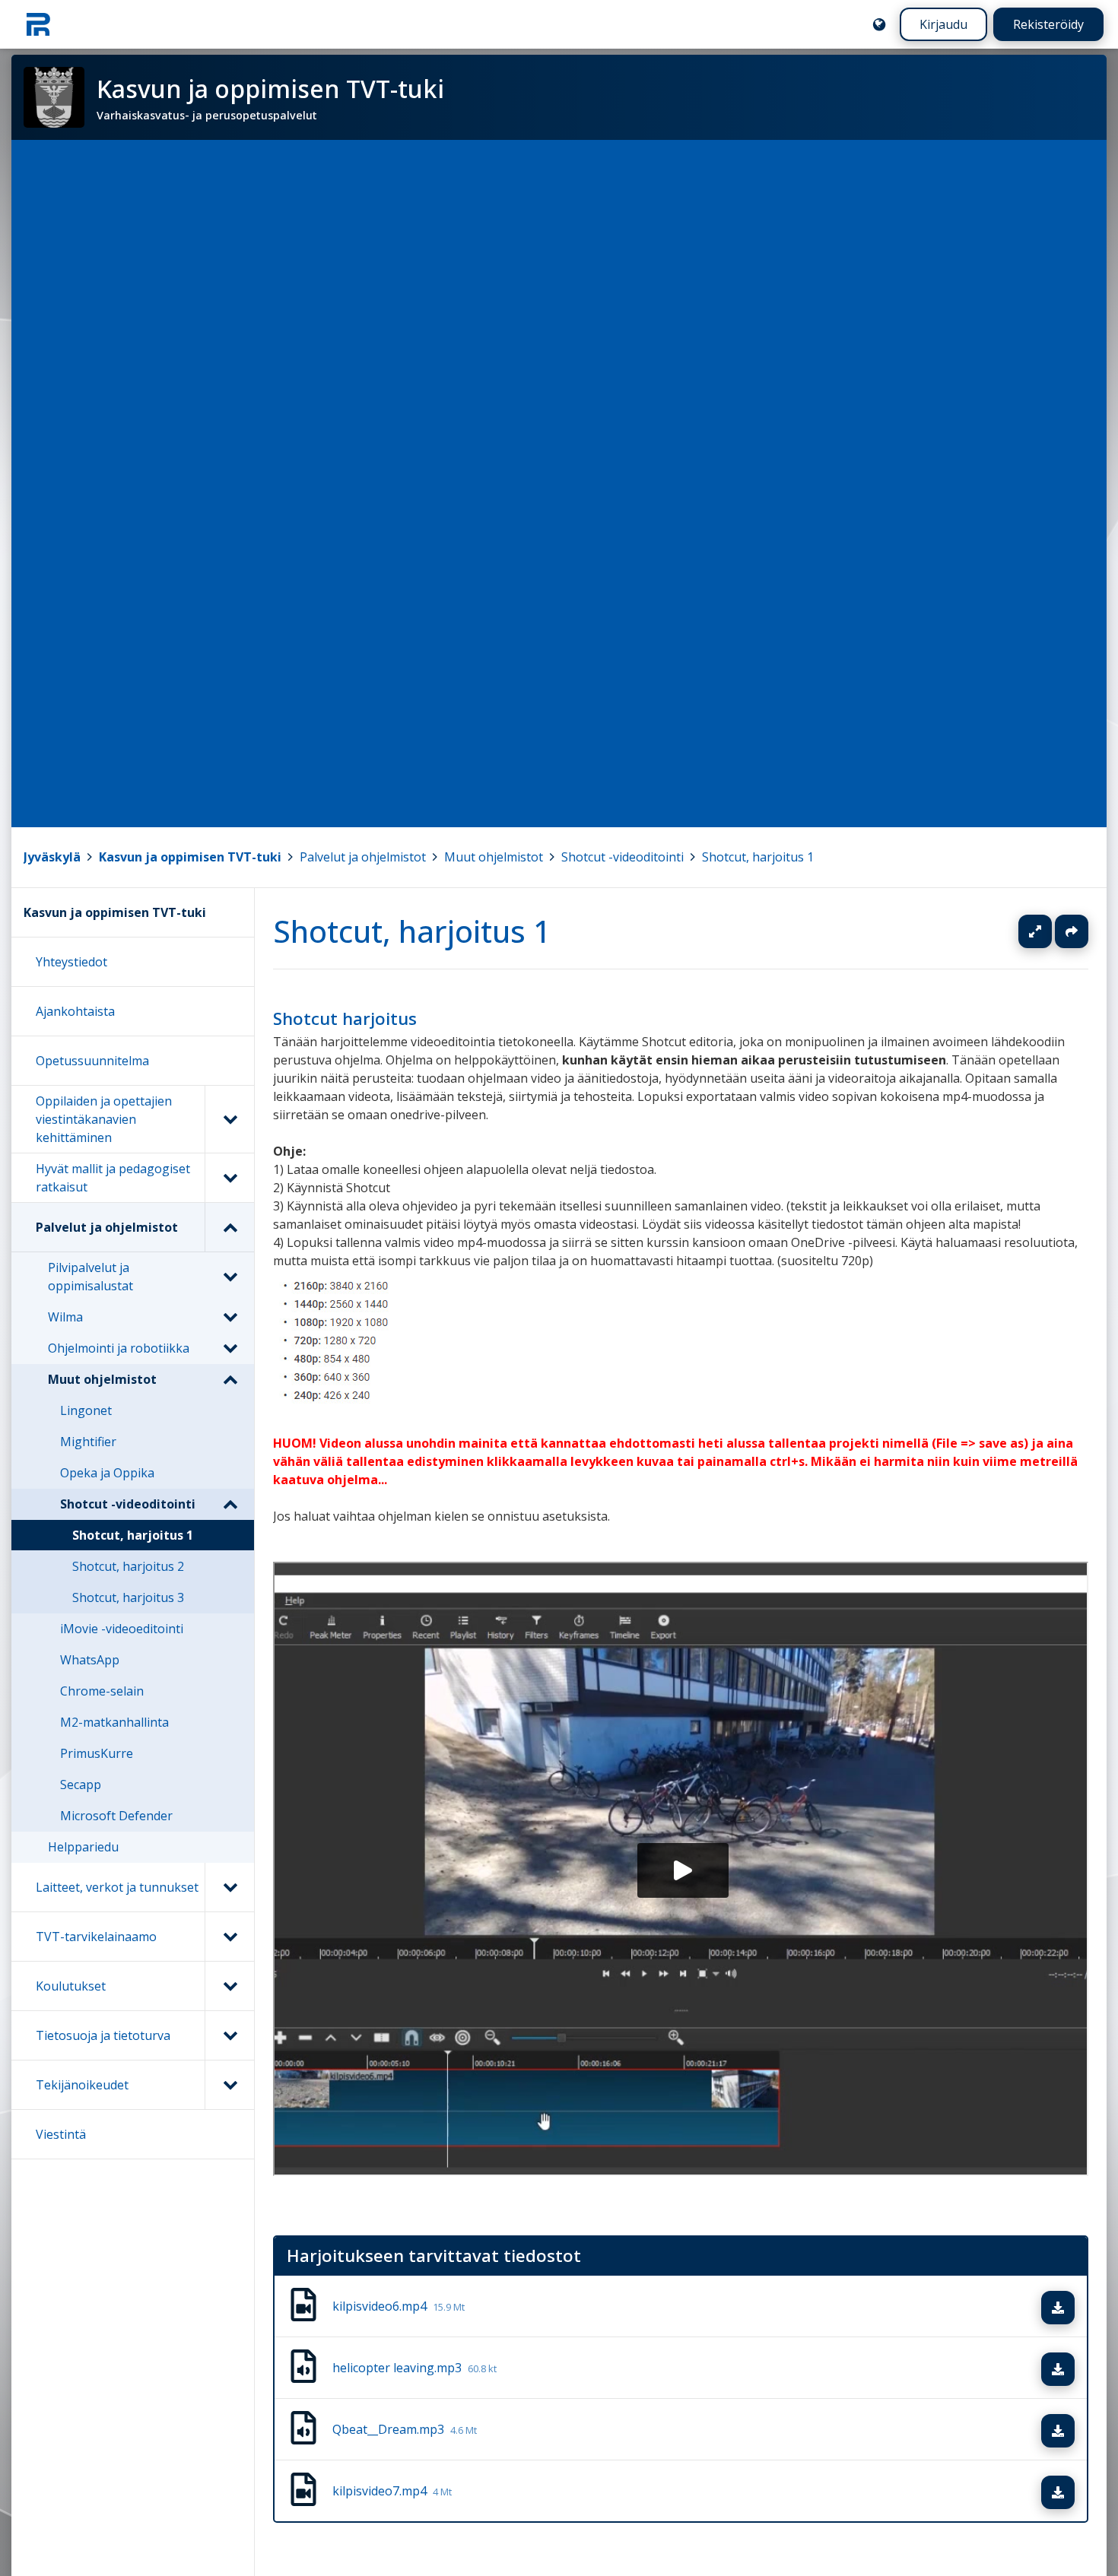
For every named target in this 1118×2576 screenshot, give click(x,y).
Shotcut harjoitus (345, 1018)
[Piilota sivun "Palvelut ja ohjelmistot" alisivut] (229, 1227)
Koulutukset (71, 1986)
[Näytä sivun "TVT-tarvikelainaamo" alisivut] (229, 1937)
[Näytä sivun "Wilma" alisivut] (230, 1317)
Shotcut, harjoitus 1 (758, 857)
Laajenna (1050, 931)
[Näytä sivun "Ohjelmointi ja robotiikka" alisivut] (230, 1348)
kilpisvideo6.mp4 (399, 2307)
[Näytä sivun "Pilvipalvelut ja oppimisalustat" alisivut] (230, 1277)
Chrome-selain (102, 1691)
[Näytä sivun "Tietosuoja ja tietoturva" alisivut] (229, 2035)
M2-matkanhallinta (114, 1722)
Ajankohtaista (75, 1011)
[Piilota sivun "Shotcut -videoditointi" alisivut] (230, 1504)
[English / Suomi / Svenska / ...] (879, 24)
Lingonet (86, 1410)
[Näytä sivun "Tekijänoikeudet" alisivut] (229, 2085)
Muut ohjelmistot (494, 857)
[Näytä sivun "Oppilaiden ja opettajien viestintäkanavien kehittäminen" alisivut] (229, 1119)
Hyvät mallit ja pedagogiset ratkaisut (113, 1178)
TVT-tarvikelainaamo (96, 1937)
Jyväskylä (52, 857)
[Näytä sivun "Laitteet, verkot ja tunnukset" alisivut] (229, 1887)
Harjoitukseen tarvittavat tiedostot (434, 2256)
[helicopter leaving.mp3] (303, 2368)
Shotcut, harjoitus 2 (128, 1566)
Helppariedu (83, 1847)
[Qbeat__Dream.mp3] (303, 2430)
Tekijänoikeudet (82, 2085)
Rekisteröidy (1048, 24)
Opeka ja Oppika (107, 1473)
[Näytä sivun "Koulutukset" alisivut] (229, 1986)
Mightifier (88, 1442)
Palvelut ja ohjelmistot (363, 857)
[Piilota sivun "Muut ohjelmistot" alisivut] (230, 1379)
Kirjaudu (943, 24)
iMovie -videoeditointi (122, 1629)
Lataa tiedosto (1072, 2308)
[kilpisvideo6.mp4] (303, 2307)
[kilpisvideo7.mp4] (303, 2492)
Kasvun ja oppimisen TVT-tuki (190, 857)
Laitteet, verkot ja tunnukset (117, 1887)
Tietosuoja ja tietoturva (103, 2035)
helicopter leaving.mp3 (414, 2368)
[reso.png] (337, 1407)
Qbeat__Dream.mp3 (405, 2430)
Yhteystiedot (71, 962)
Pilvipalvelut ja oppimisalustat (91, 1277)
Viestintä (61, 2134)
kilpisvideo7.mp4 (392, 2492)
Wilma (65, 1317)
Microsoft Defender (116, 1816)
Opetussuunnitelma (92, 1061)
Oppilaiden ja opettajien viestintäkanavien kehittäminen (104, 1119)
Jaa (1072, 931)
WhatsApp (90, 1660)
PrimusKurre (97, 1753)
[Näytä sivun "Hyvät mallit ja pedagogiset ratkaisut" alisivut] (229, 1178)
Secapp (81, 1784)
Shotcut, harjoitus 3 (128, 1597)
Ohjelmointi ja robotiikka (119, 1348)
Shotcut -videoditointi (623, 857)
